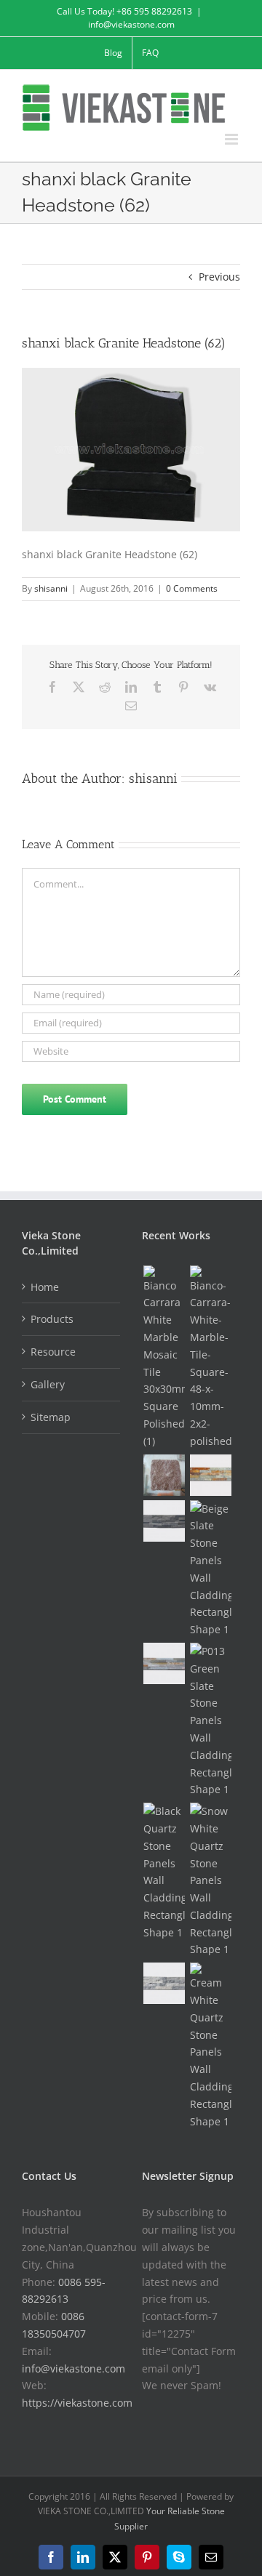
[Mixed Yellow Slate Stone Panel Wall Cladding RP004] (164, 1663)
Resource (53, 1352)
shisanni (51, 588)
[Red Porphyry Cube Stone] (164, 1475)
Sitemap (51, 1417)
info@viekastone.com (131, 24)
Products (52, 1319)
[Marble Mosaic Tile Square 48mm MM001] (210, 1358)
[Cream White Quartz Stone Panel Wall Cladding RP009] (210, 2046)
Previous (219, 277)
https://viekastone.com (77, 2403)
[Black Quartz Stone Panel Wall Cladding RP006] (164, 1872)
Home (45, 1287)
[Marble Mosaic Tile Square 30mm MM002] (164, 1358)
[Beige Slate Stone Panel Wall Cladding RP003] (210, 1569)
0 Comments (192, 588)
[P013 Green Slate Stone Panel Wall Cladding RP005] (210, 1720)
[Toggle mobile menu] (233, 139)
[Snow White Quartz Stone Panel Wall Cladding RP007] (210, 1880)
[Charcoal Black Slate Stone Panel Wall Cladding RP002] (164, 1521)
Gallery (48, 1384)
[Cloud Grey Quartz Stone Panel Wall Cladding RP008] (164, 1983)
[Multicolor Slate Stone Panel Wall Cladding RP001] (210, 1475)
